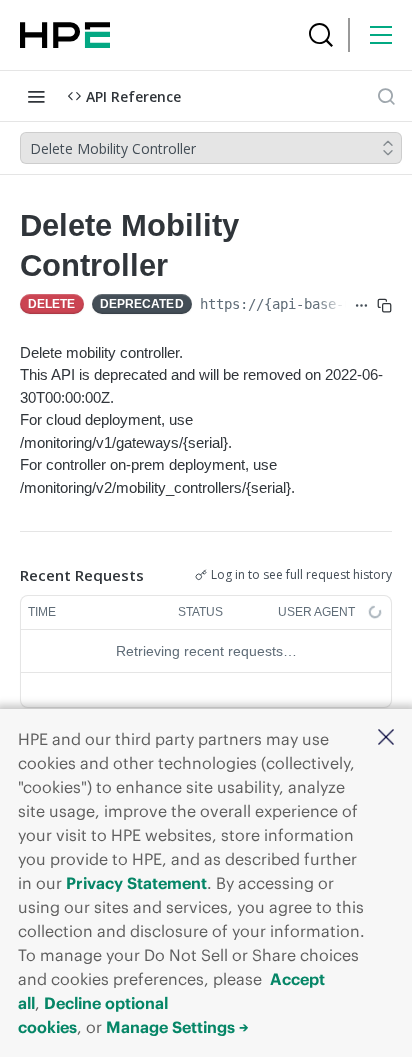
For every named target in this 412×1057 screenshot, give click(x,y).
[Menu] (381, 35)
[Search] (321, 35)
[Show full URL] (361, 306)
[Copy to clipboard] (384, 306)
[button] (386, 738)
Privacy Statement (136, 883)
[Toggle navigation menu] (36, 96)
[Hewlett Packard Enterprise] (65, 35)
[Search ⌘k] (386, 96)
